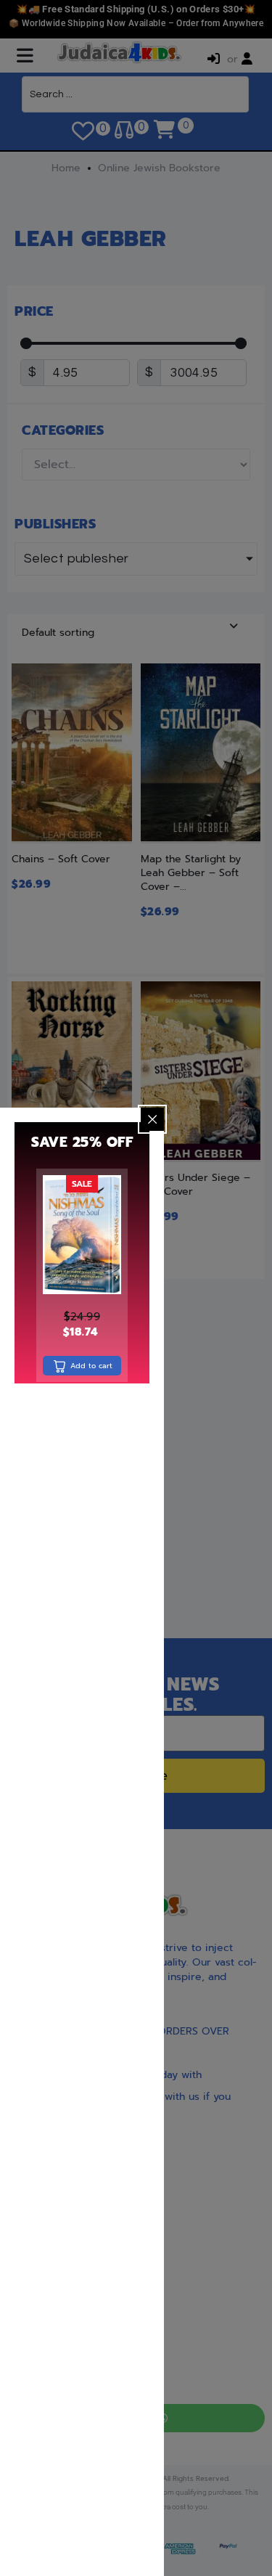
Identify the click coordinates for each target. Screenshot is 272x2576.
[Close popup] (152, 1119)
